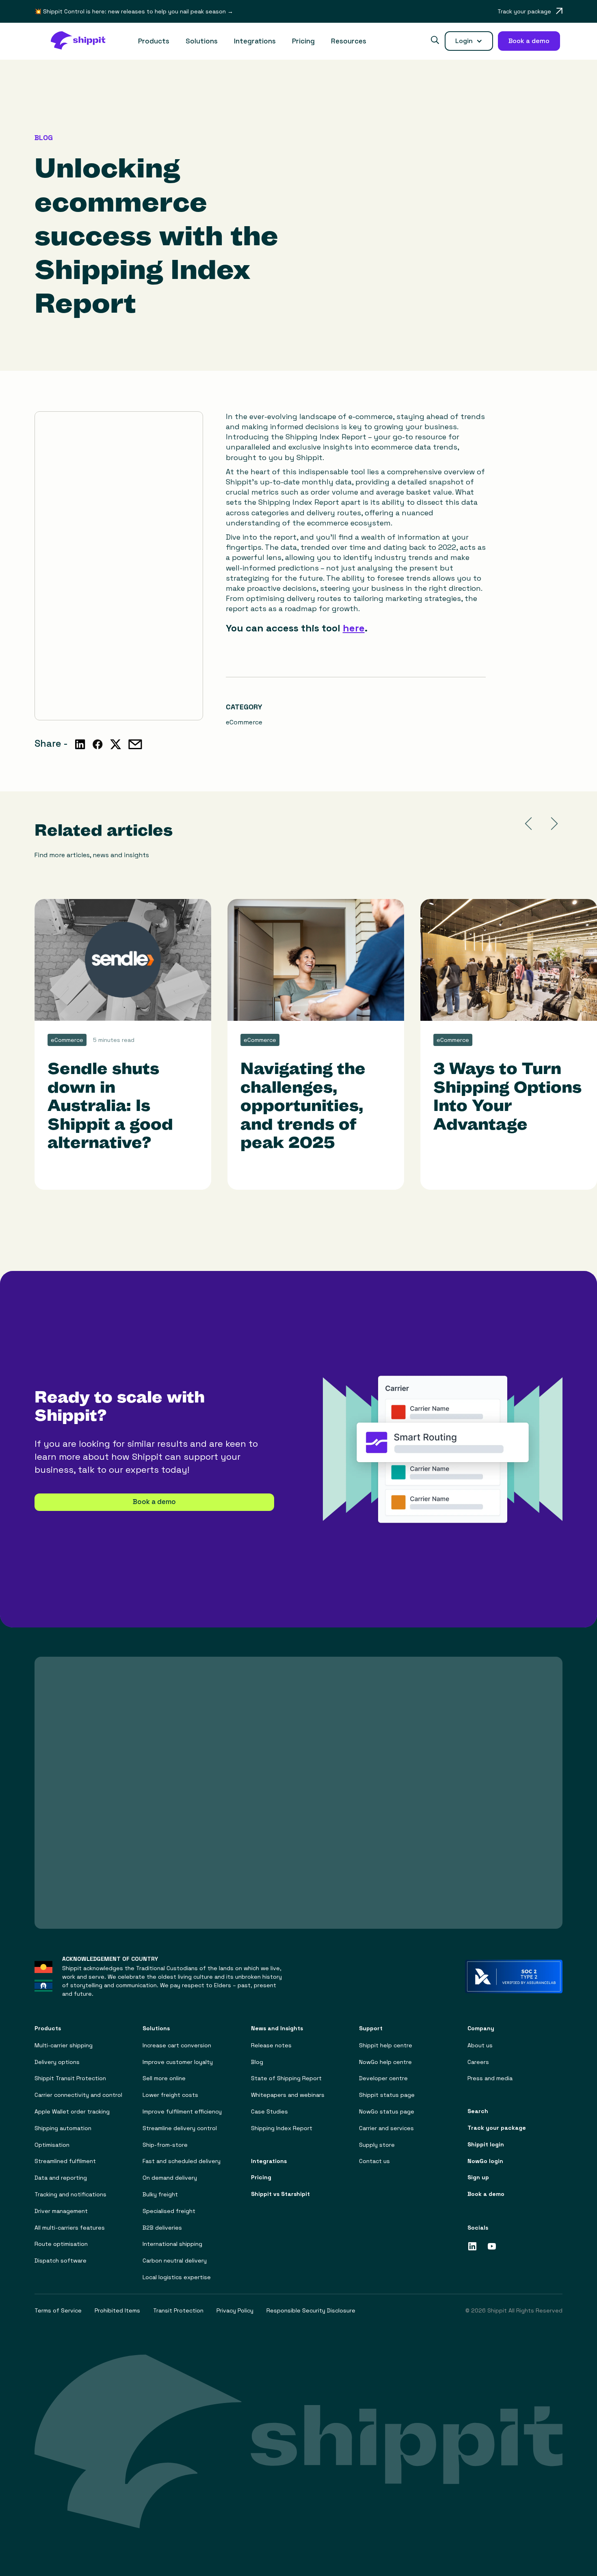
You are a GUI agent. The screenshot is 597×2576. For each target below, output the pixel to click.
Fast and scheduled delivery (182, 2161)
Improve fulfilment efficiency (182, 2112)
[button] (154, 41)
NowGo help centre (385, 2062)
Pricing (303, 41)
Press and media (490, 2078)
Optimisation (52, 2145)
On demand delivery (170, 2178)
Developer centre (383, 2078)
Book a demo (154, 1502)
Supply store (377, 2145)
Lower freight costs (170, 2095)
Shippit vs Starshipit (280, 2194)
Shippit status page (387, 2095)
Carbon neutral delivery (175, 2261)
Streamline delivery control (180, 2128)
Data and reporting (61, 2178)
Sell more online (164, 2078)
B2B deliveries (162, 2228)
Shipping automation (63, 2128)
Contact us (374, 2161)
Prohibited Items (117, 2311)
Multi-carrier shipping (64, 2045)
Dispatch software (61, 2261)
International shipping (172, 2244)
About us (480, 2045)
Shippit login (486, 2145)
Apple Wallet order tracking (72, 2112)
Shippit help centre (386, 2045)
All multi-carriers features (70, 2228)
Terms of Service (58, 2311)
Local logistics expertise (177, 2277)
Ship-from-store (165, 2145)
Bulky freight (160, 2195)
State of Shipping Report (286, 2078)
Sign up (478, 2177)
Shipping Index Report (282, 2128)
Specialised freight (169, 2211)
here (354, 628)
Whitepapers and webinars (288, 2095)
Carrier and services (386, 2128)
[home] (82, 41)
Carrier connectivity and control (78, 2095)
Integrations (255, 41)
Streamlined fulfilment (65, 2161)
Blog (257, 2062)
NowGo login (485, 2161)
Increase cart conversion (177, 2045)
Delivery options (57, 2062)
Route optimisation (61, 2244)
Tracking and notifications (70, 2195)
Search (478, 2111)
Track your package (497, 2128)
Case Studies (269, 2112)
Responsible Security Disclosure (311, 2311)
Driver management (61, 2211)
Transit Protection (178, 2311)
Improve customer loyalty (178, 2062)
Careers (478, 2062)
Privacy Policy (235, 2311)
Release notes (271, 2045)
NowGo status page (387, 2112)
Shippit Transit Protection (70, 2078)
